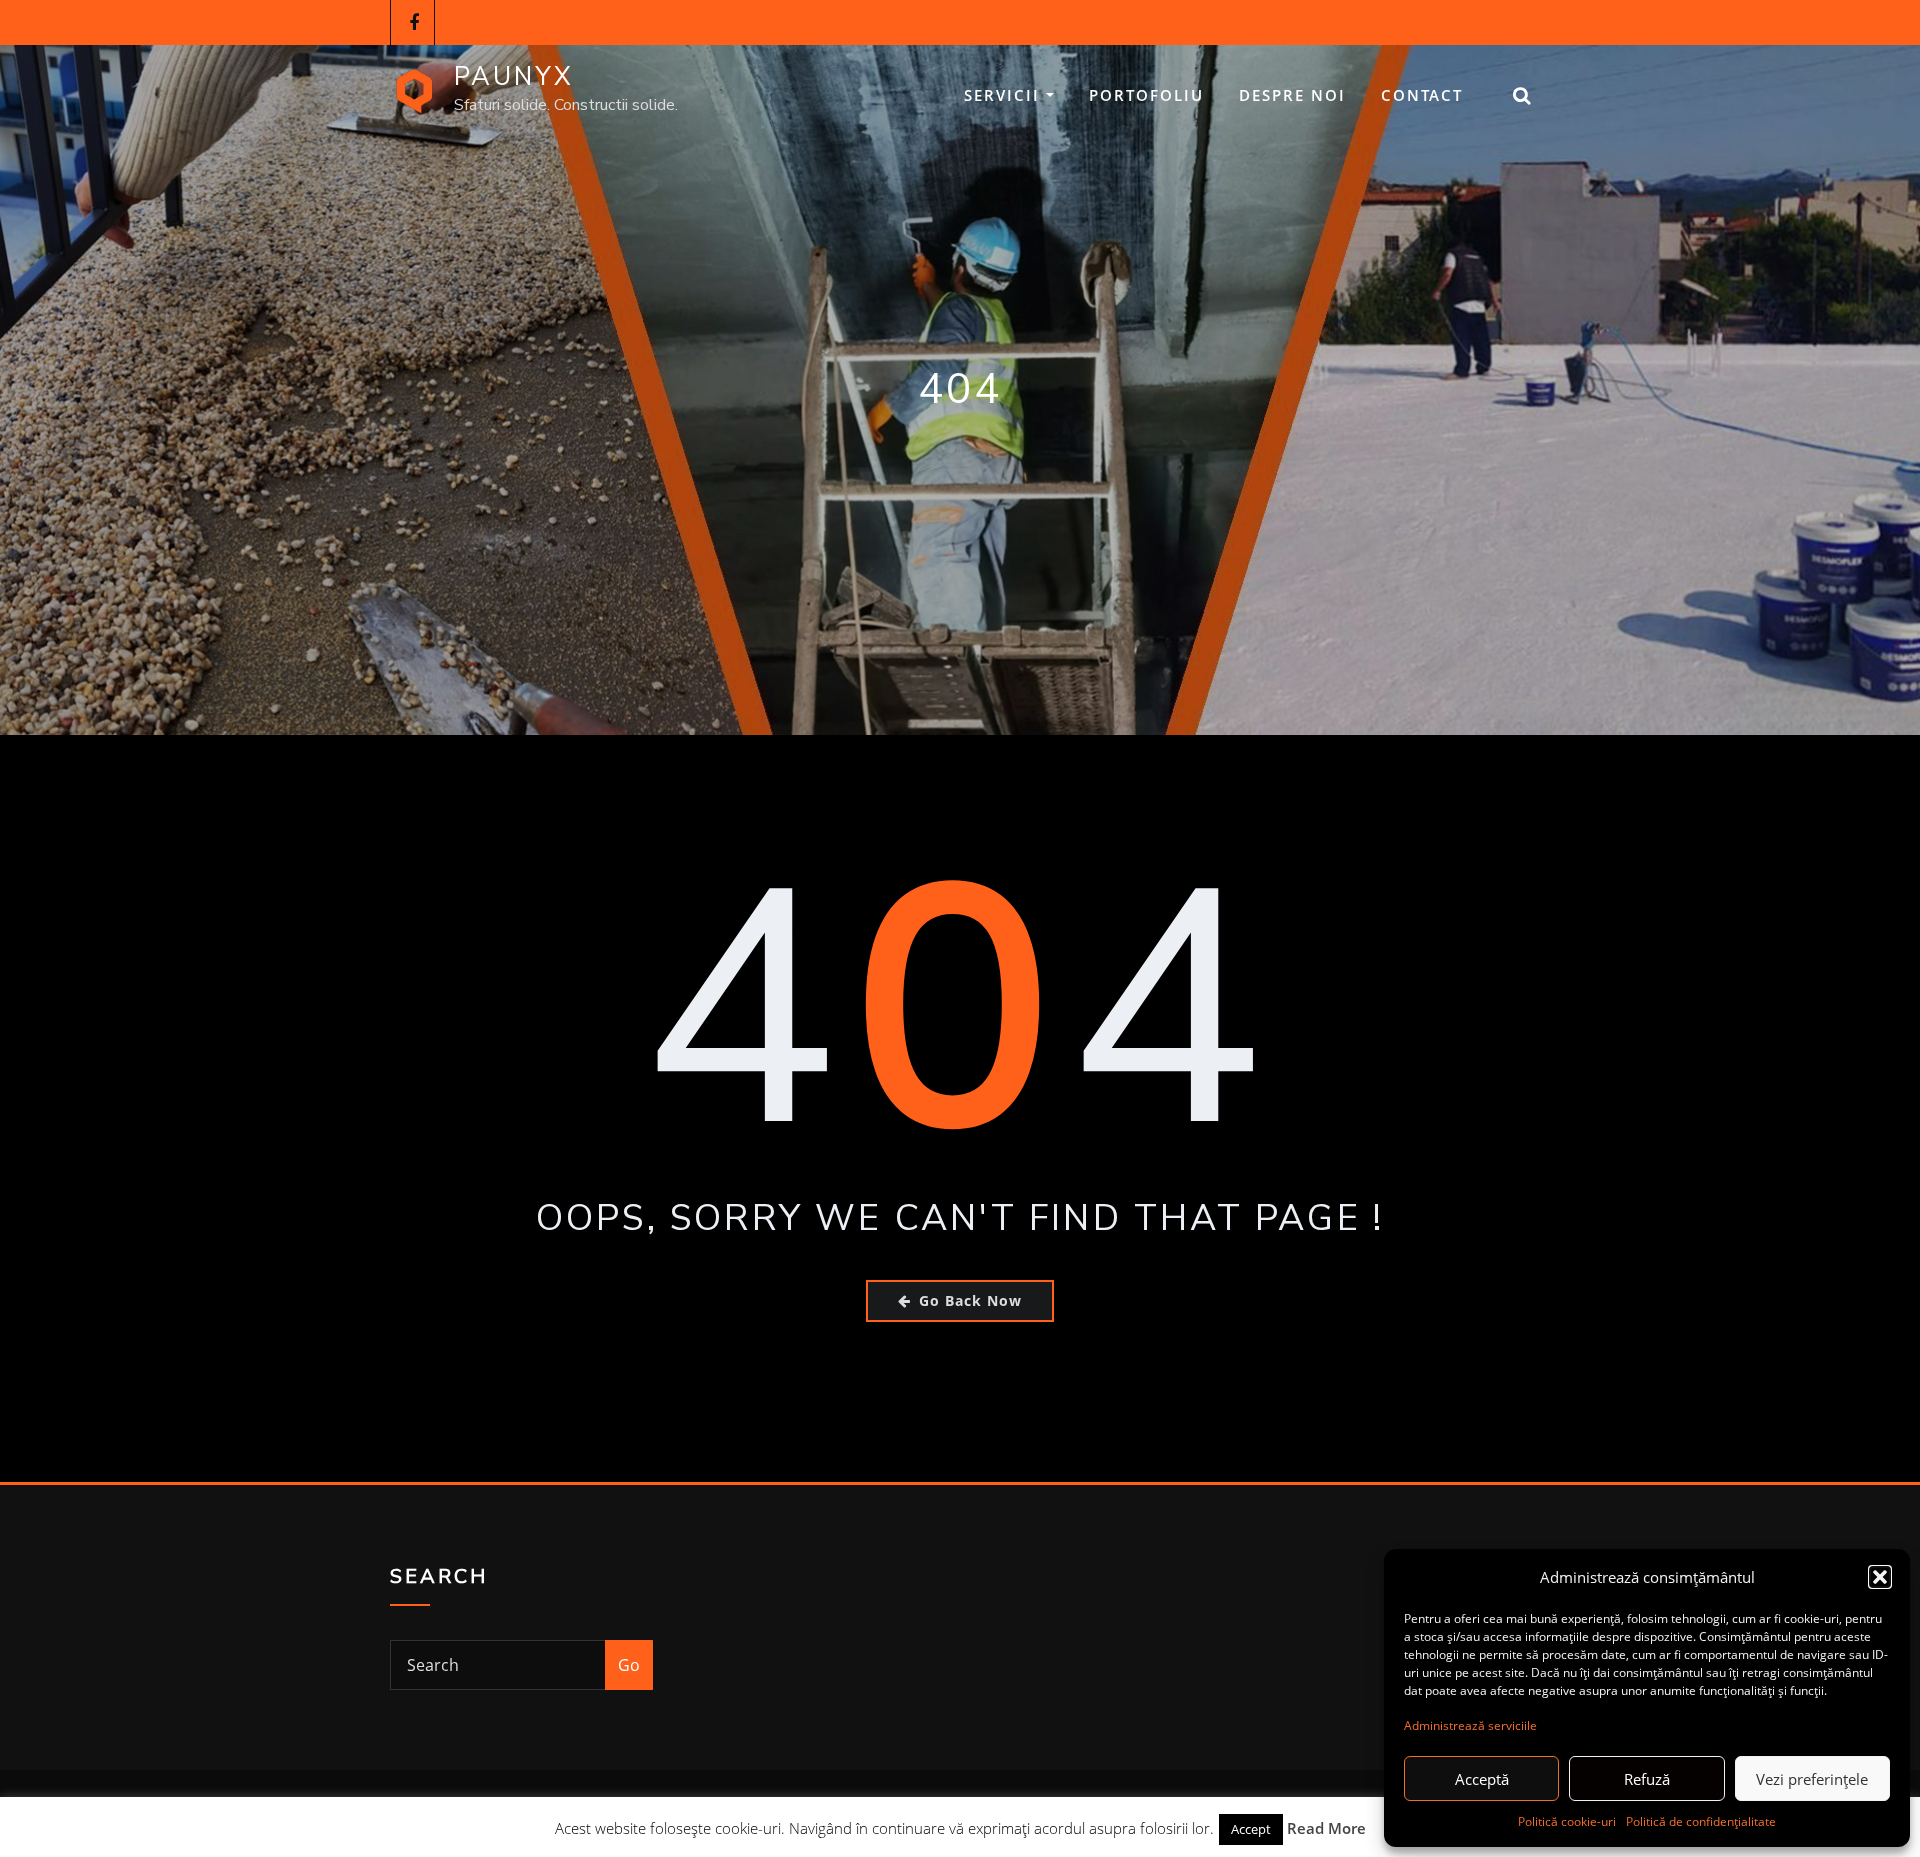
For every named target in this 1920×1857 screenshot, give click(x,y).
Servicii (1005, 95)
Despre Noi (1292, 95)
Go (629, 1665)
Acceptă (1482, 1779)
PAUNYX (514, 76)
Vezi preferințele (1812, 1779)
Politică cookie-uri (1567, 1821)
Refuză (1647, 1779)
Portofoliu (1146, 95)
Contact (1422, 95)
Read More (1326, 1828)
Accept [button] (1251, 1829)
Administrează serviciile (1470, 1725)
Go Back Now (970, 1300)
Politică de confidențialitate (1701, 1821)
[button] (1880, 1577)
